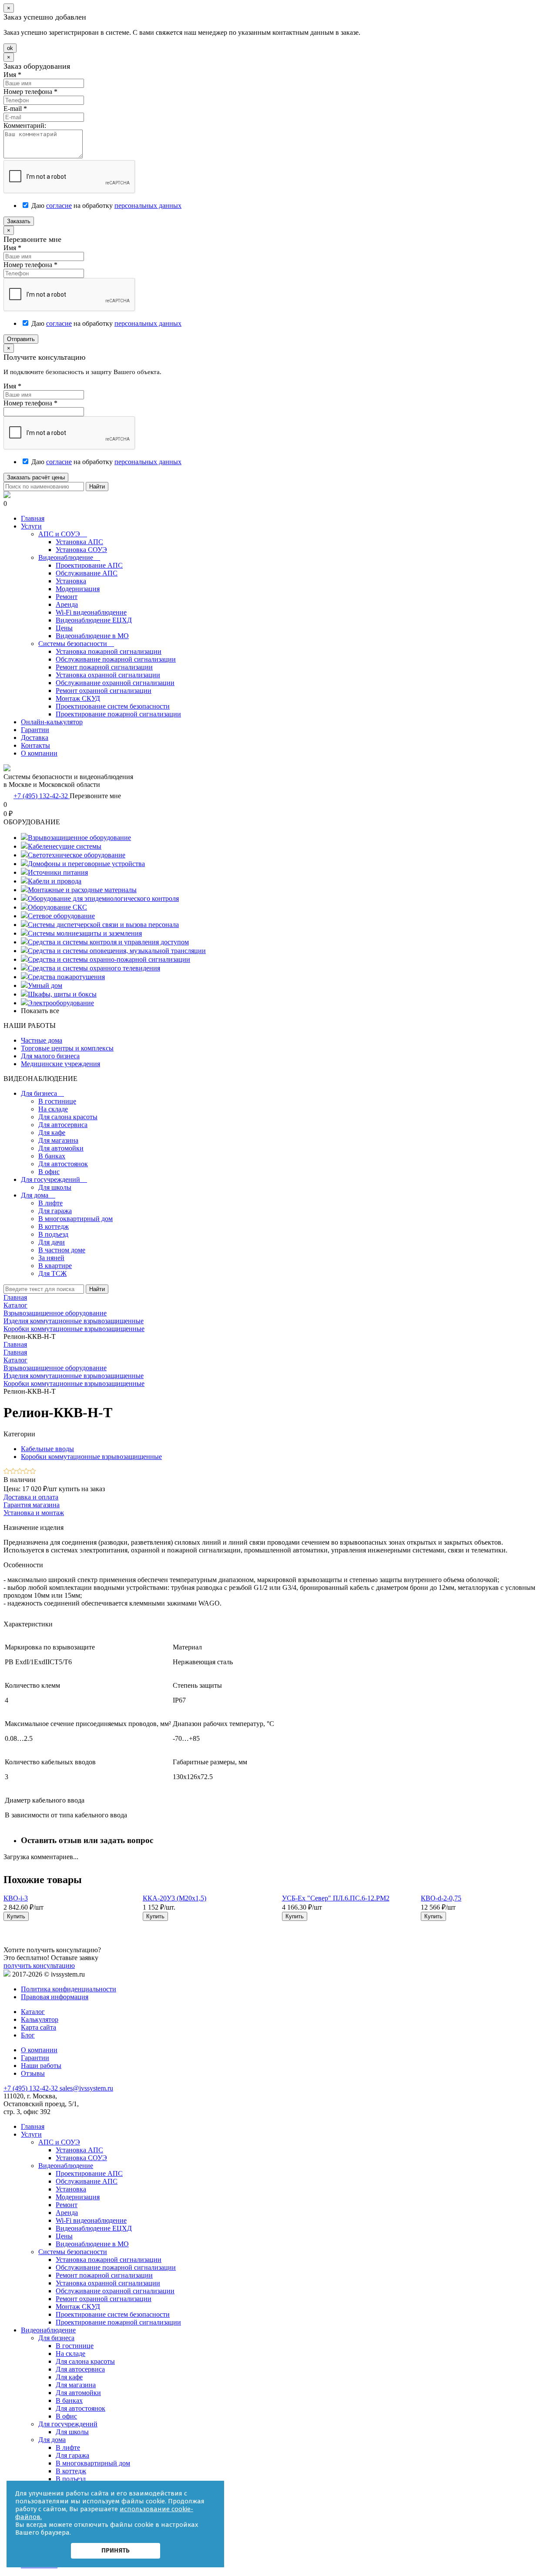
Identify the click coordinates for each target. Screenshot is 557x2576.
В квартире (55, 1266)
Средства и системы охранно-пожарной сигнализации (109, 959)
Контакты (35, 745)
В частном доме (62, 1250)
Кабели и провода (55, 881)
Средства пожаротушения (66, 977)
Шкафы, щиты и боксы (62, 994)
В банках (52, 1156)
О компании (39, 753)
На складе (53, 1109)
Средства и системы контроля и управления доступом (108, 942)
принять (116, 2550)
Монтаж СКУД (78, 698)
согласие (59, 206)
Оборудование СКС (57, 907)
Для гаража (55, 1211)
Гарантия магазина (32, 1505)
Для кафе (52, 1132)
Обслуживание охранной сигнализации (115, 683)
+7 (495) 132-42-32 (42, 796)
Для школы (55, 1187)
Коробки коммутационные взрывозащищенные (74, 1383)
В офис (49, 1172)
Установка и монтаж (34, 1513)
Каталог (15, 1360)
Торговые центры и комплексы (67, 1048)
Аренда (67, 604)
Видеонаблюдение (69, 557)
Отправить (21, 339)
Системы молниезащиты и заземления (85, 933)
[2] (13, 1472)
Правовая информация (55, 1997)
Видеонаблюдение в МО (92, 636)
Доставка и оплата (31, 1497)
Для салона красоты (68, 1117)
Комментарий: (25, 125)
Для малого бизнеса (50, 1056)
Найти (97, 487)
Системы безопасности (76, 644)
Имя (12, 75)
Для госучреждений (54, 1179)
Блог (28, 2035)
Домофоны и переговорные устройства (86, 864)
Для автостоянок (63, 1164)
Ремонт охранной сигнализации (104, 691)
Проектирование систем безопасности (113, 706)
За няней (51, 1258)
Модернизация (78, 589)
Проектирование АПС (89, 565)
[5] (33, 1472)
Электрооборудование (61, 1003)
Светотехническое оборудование (77, 855)
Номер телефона (30, 92)
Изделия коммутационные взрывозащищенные (74, 1376)
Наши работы (41, 2066)
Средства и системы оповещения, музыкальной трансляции (117, 951)
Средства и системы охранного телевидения (94, 968)
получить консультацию (39, 1965)
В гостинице (57, 1101)
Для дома (38, 1195)
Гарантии (35, 730)
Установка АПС (79, 542)
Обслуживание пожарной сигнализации (116, 659)
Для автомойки (61, 1148)
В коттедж (54, 1226)
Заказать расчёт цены (36, 477)
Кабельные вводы (47, 1449)
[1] (7, 1472)
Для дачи (52, 1242)
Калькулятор (40, 2019)
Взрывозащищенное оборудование (79, 838)
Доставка (35, 738)
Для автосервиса (63, 1125)
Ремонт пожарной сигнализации (104, 667)
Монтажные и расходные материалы (82, 890)
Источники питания (58, 872)
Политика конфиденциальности (69, 1989)
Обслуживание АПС (87, 573)
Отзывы (33, 2073)
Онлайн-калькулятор (52, 722)
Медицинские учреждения (60, 1064)
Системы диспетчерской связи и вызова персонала (103, 925)
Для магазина (58, 1140)
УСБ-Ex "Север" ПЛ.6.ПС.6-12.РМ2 (336, 1898)
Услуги (31, 526)
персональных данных (148, 206)
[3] (20, 1472)
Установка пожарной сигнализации (109, 651)
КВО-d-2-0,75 (441, 1898)
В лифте (50, 1203)
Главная (33, 518)
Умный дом (45, 985)
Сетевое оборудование (61, 916)
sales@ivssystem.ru (86, 2088)
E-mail (15, 109)
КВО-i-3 (16, 1898)
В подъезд (53, 1234)
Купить (16, 1916)
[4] (26, 1472)
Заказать (19, 221)
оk (10, 48)
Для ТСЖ (52, 1273)
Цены (64, 628)
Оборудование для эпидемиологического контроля (103, 898)
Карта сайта (39, 2027)
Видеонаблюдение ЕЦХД (94, 620)
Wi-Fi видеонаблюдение (91, 612)
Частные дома (42, 1040)
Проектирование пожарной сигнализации (118, 714)
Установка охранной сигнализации (108, 675)
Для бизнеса (42, 1093)
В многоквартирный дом (75, 1219)
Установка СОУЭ (81, 550)
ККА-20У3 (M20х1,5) (174, 1898)
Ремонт (67, 597)
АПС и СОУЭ (63, 534)
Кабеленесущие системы (65, 846)
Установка (71, 581)
